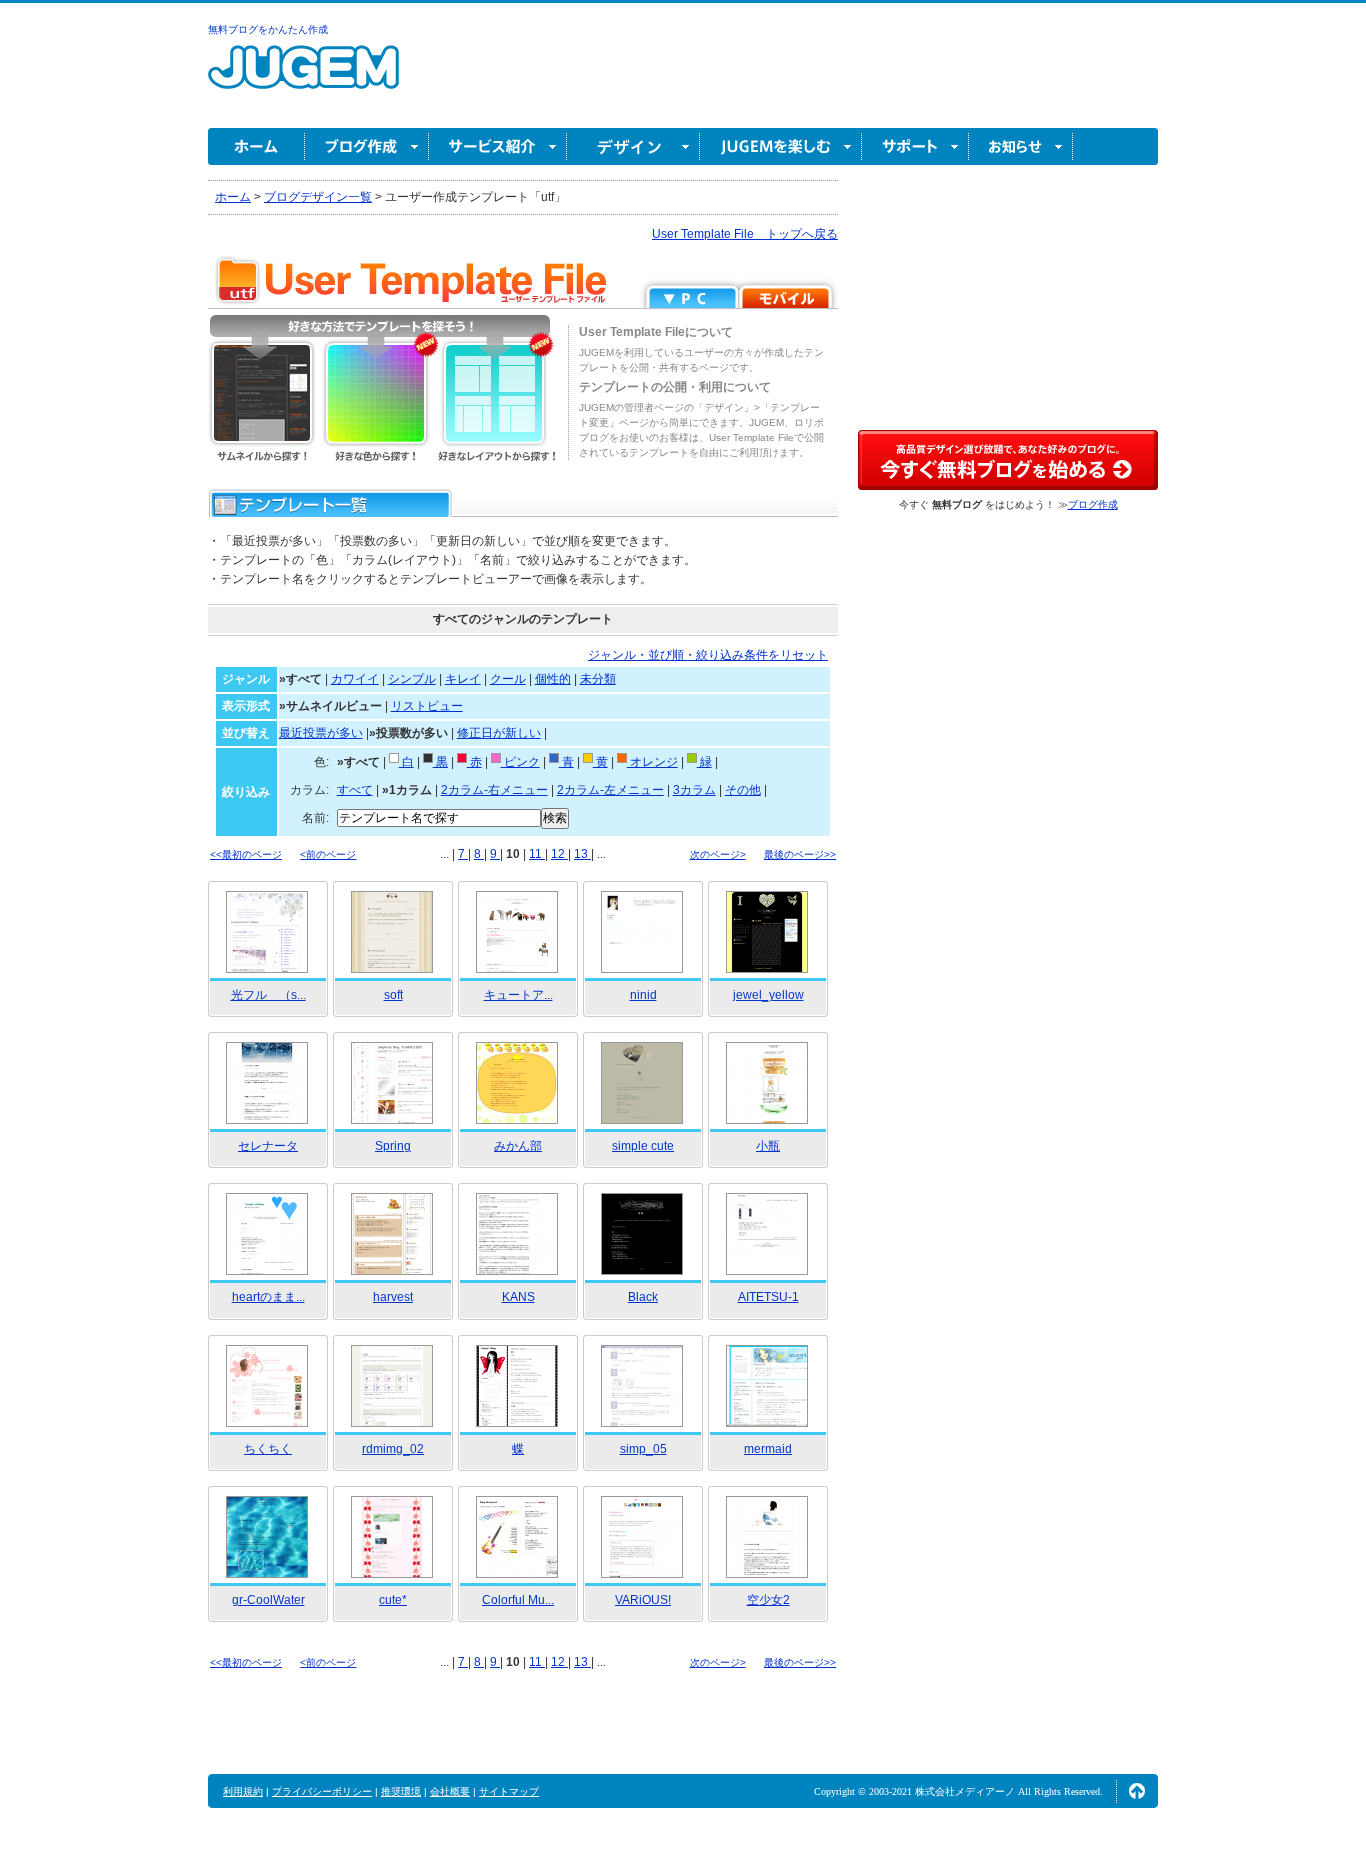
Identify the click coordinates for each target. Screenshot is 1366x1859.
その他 (743, 790)
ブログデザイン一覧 (318, 197)
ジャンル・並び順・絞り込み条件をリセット (708, 655)
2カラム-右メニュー (494, 790)
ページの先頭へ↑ (1137, 1791)
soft (393, 995)
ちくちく (268, 1449)
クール (508, 679)
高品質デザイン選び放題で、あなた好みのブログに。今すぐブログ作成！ (1008, 460)
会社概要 (450, 1791)
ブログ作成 (367, 146)
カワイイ (355, 679)
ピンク (520, 762)
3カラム (694, 790)
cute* (393, 1600)
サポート (915, 146)
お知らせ (1021, 146)
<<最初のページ (246, 854)
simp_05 (643, 1449)
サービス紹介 (498, 146)
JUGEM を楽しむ (781, 146)
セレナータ (268, 1146)
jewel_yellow (768, 995)
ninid (643, 995)
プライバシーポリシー (322, 1791)
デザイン (633, 146)
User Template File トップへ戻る (745, 234)
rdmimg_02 (393, 1449)
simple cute (643, 1146)
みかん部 (518, 1146)
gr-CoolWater (268, 1600)
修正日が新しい (499, 733)
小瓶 (768, 1146)
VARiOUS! (643, 1600)
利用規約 (243, 1791)
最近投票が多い (321, 733)
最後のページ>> (800, 854)
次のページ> (718, 854)
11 (537, 854)
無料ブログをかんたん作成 (268, 29)
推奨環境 (401, 1791)
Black (643, 1297)
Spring (393, 1146)
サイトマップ (509, 1791)
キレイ (463, 679)
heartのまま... (268, 1297)
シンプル (412, 679)
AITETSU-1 (768, 1297)
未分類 (598, 679)
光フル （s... (268, 995)
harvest (393, 1297)
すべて (355, 790)
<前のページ (328, 854)
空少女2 (768, 1600)
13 (582, 854)
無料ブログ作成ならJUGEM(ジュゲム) (303, 78)
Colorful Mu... (518, 1600)
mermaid (768, 1449)
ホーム (256, 146)
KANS (518, 1297)
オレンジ (652, 762)
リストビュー (427, 706)
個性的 (553, 679)
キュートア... (518, 995)
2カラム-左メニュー (610, 790)
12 (559, 854)
